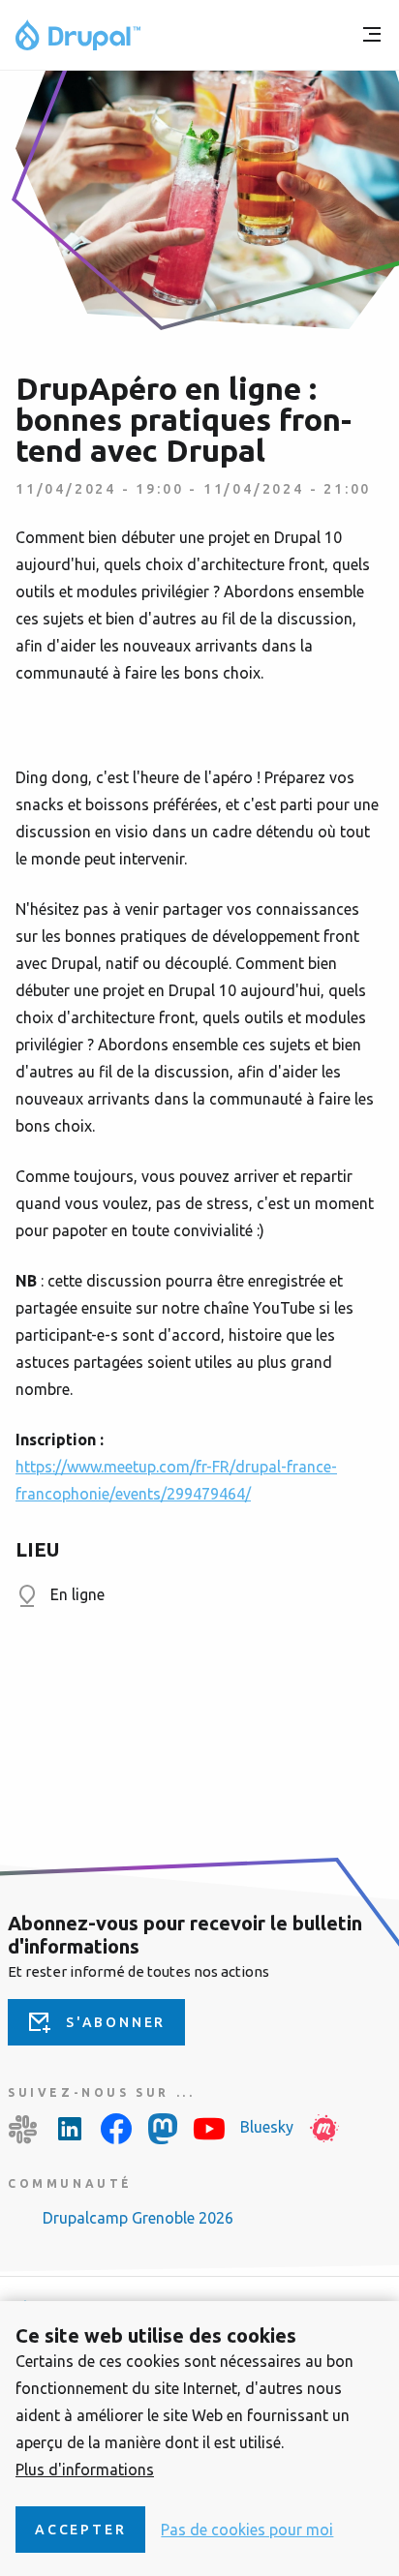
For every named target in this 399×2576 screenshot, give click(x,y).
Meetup (324, 2129)
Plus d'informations (85, 2470)
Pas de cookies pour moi (247, 2530)
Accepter (80, 2530)
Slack (23, 2129)
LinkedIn (70, 2129)
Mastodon (163, 2129)
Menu (372, 35)
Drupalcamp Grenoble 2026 (138, 2218)
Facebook (116, 2129)
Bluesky (267, 2127)
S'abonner (116, 2022)
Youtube (209, 2129)
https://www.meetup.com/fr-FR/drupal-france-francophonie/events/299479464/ (176, 1480)
